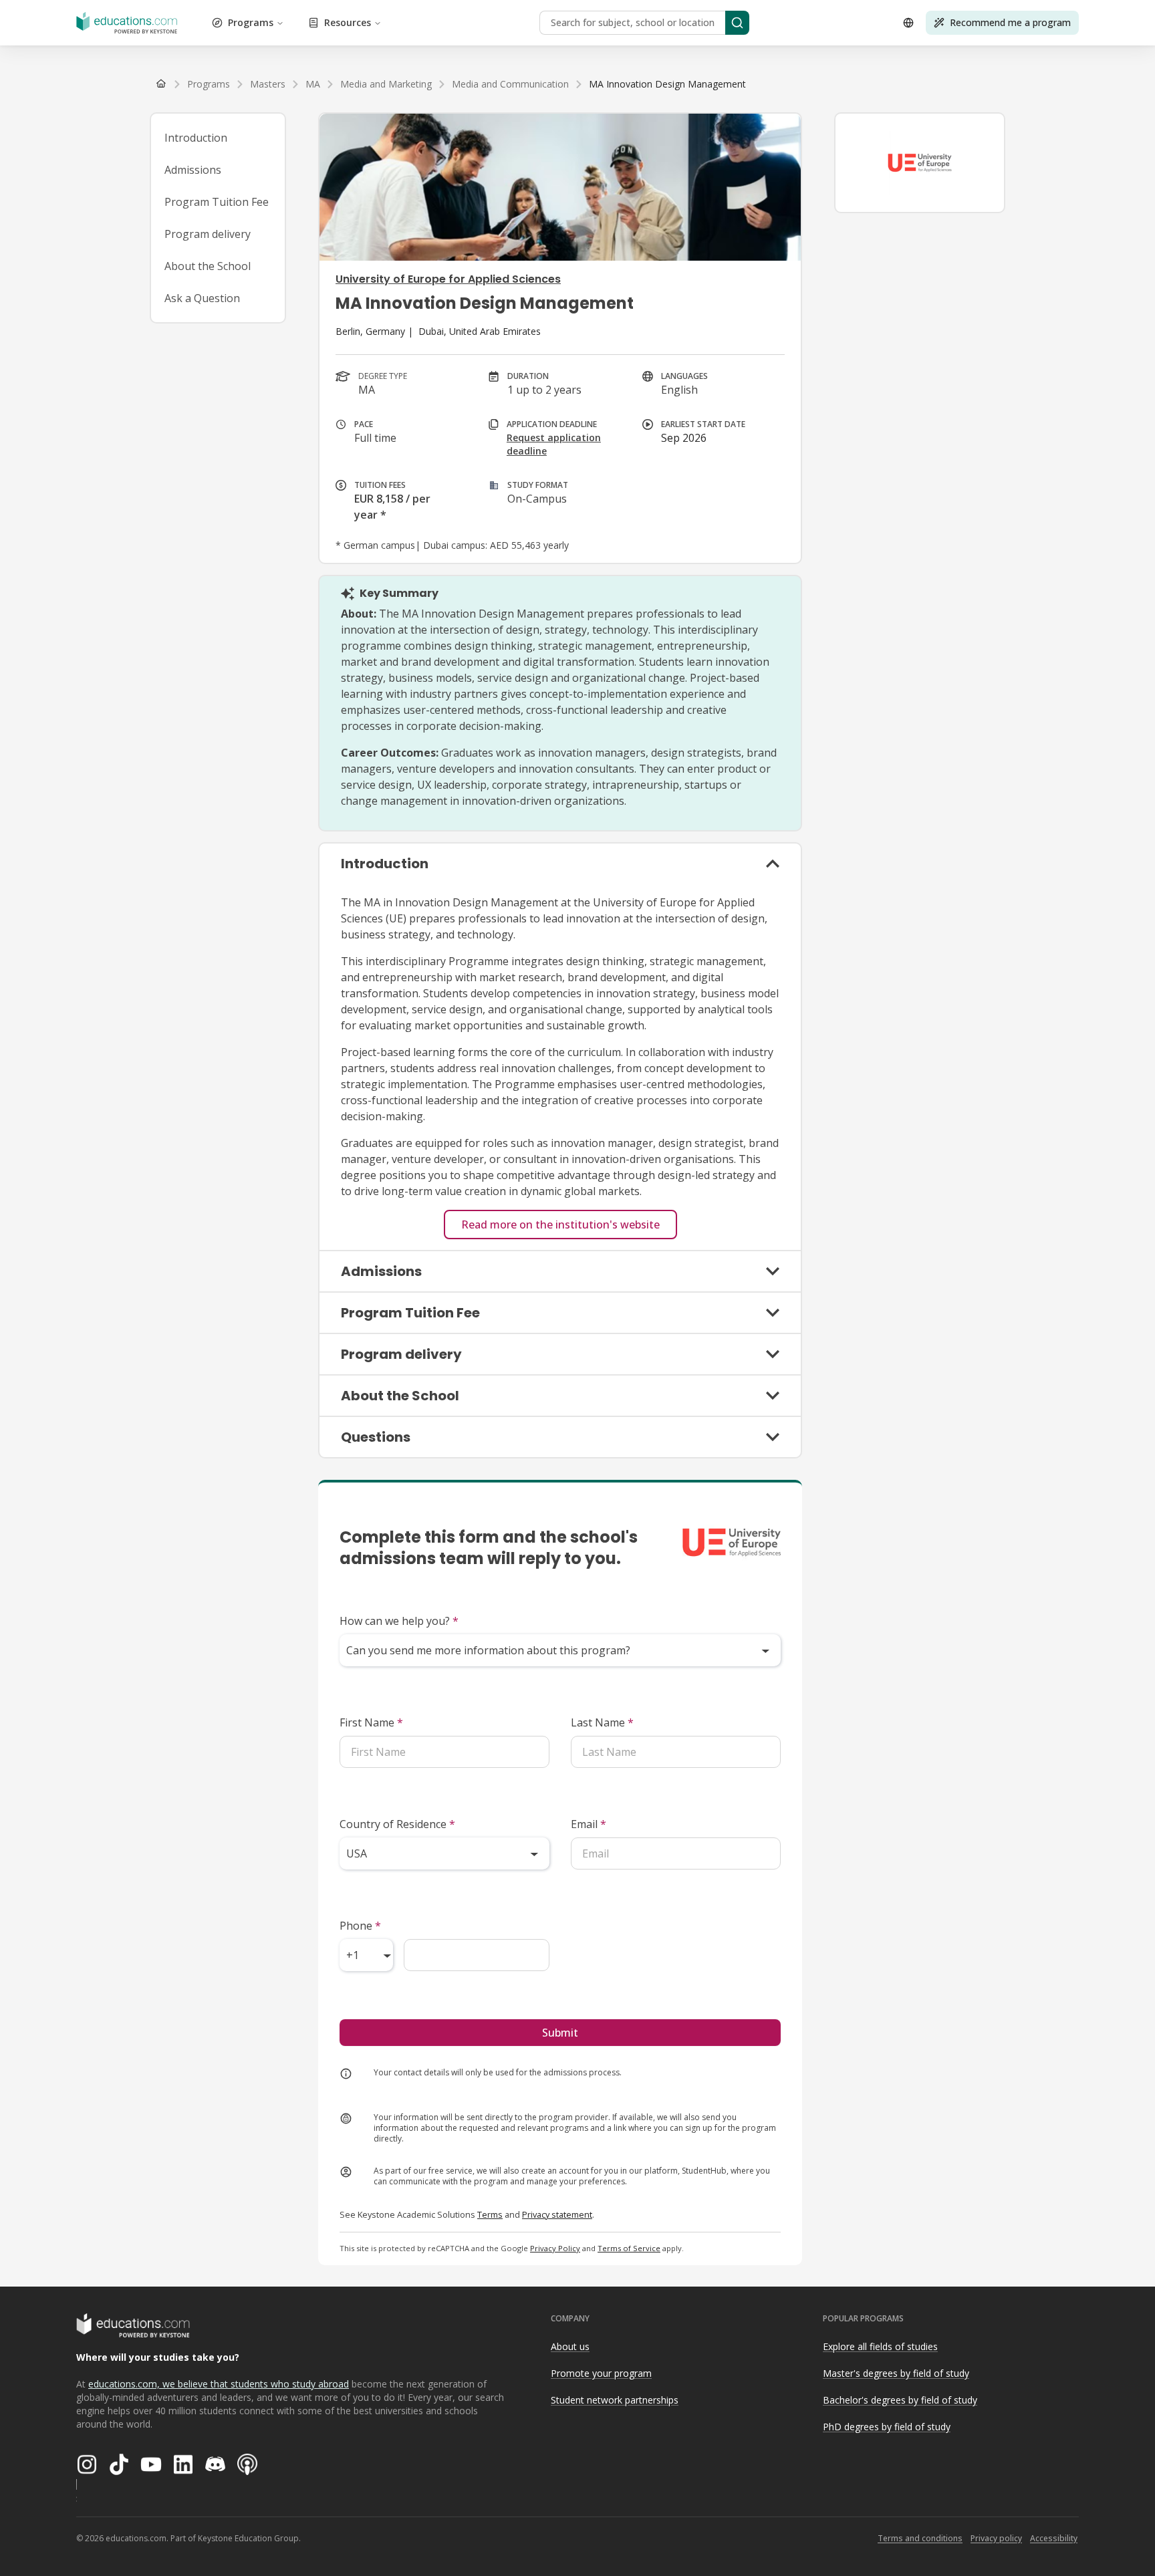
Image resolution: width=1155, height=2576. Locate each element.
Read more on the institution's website (560, 1225)
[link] (667, 84)
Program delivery (208, 234)
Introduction (196, 138)
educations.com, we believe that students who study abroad (219, 2384)
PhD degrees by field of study (887, 2427)
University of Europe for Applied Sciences (448, 279)
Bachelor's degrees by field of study (900, 2400)
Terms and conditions (920, 2538)
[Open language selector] (908, 23)
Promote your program (601, 2373)
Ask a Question (202, 298)
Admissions (193, 170)
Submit (560, 2033)
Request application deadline (554, 444)
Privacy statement (557, 2214)
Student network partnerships (615, 2400)
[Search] (737, 23)
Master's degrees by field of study (896, 2373)
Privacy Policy (555, 2248)
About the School (208, 266)
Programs (251, 22)
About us (570, 2346)
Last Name (602, 1722)
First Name (371, 1722)
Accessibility (1054, 2538)
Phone (360, 1926)
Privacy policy (996, 2538)
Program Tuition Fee (217, 202)
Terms (490, 2214)
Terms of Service (629, 2248)
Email (589, 1824)
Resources (348, 22)
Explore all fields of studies (880, 2346)
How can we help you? (399, 1621)
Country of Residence (397, 1824)
